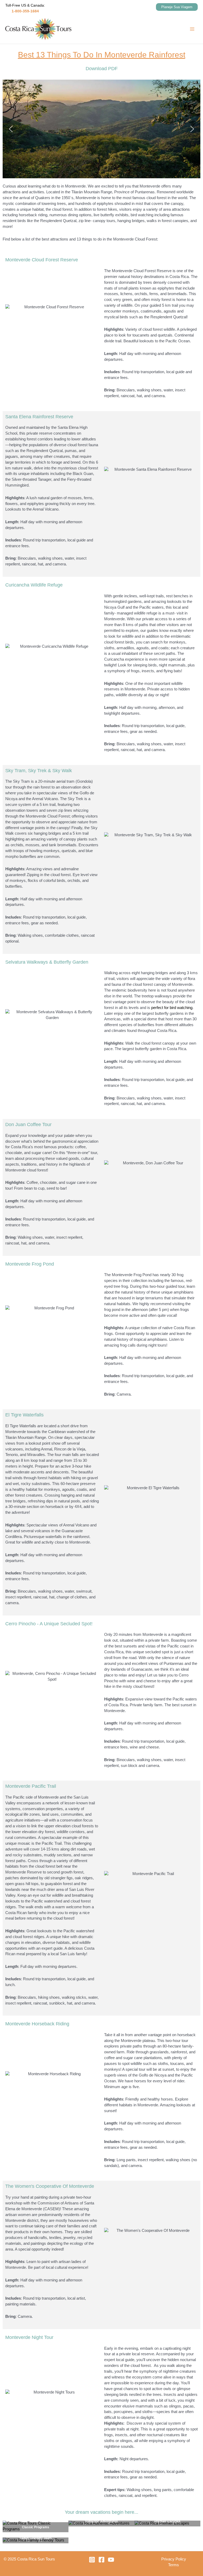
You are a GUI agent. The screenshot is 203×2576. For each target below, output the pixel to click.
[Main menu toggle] (192, 29)
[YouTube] (111, 2560)
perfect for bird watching (172, 1008)
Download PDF (102, 69)
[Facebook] (101, 2560)
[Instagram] (92, 2560)
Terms (174, 2565)
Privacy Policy (174, 2559)
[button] (177, 7)
